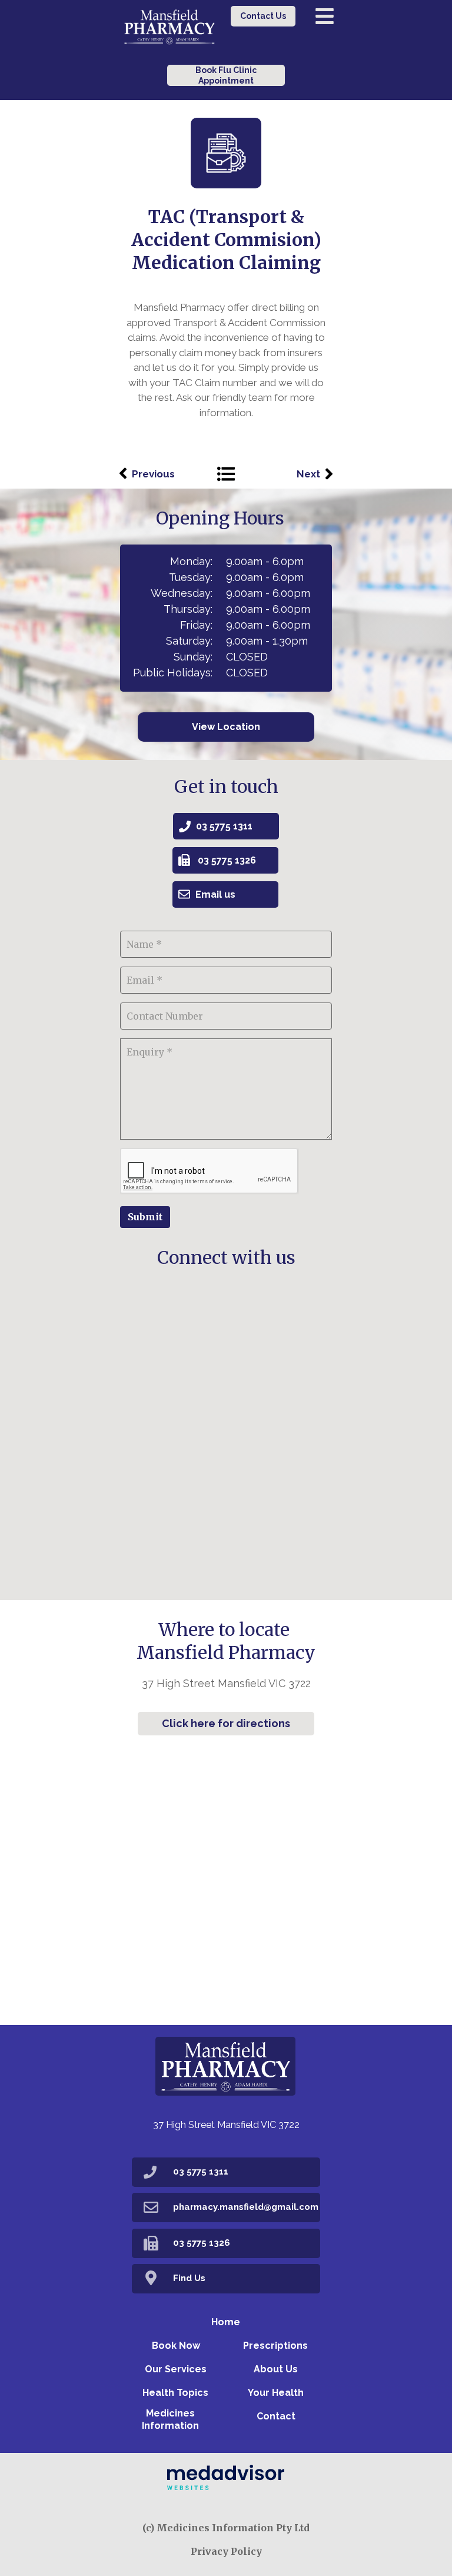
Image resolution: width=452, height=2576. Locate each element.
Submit (145, 1217)
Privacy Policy (226, 2551)
